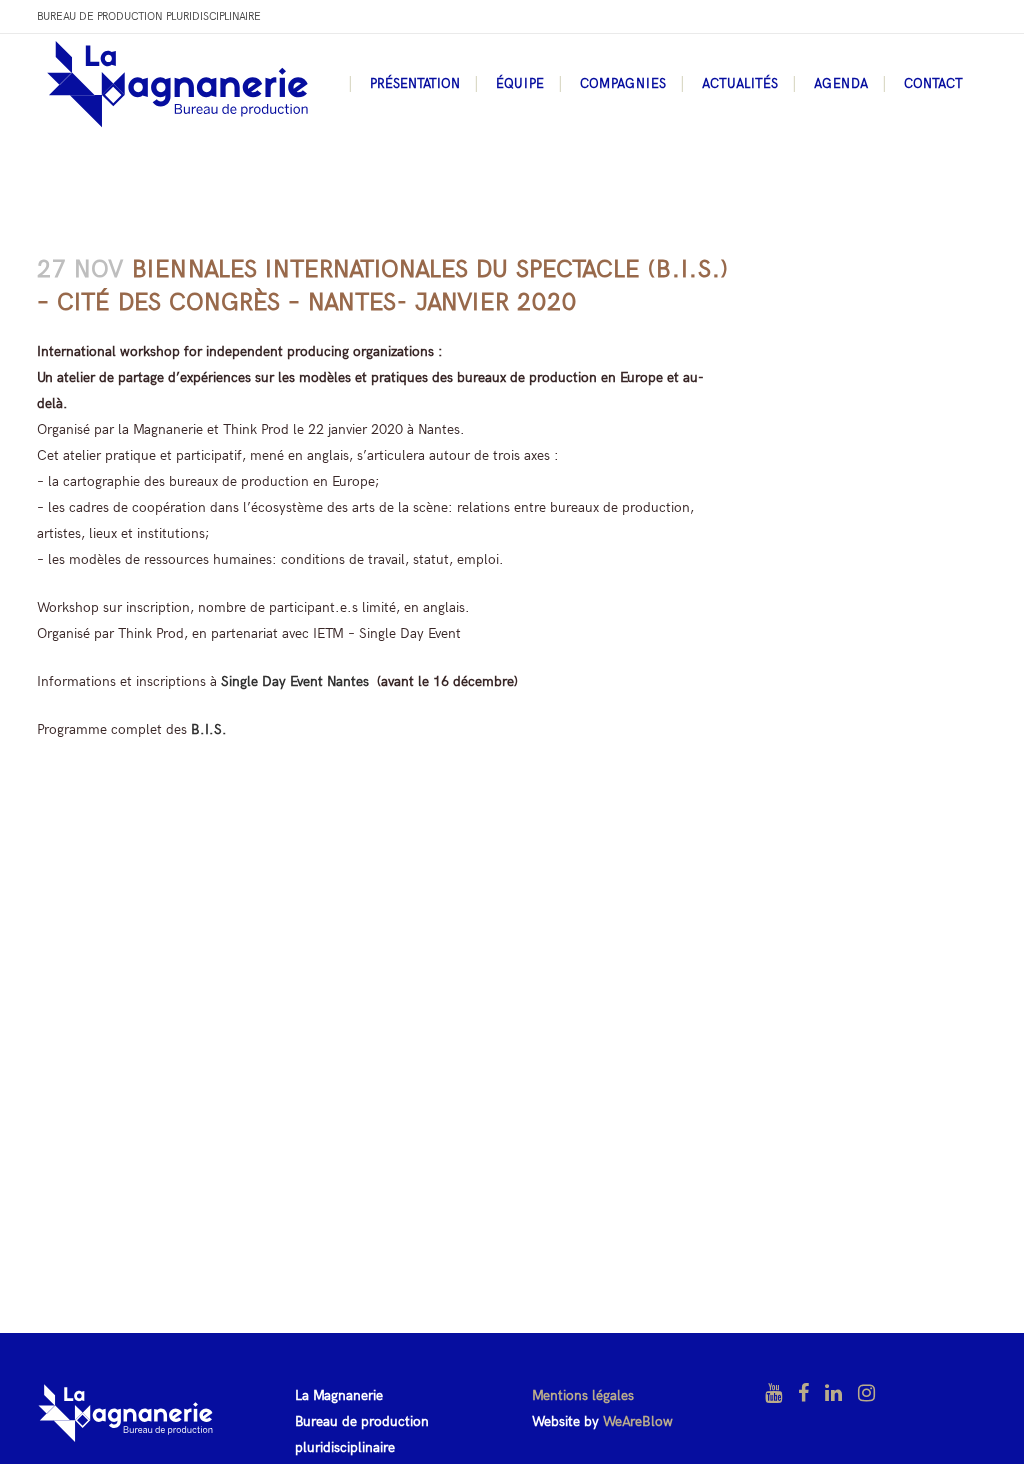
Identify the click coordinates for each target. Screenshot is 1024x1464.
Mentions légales (583, 1395)
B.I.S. (209, 729)
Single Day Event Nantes (295, 681)
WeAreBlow (638, 1421)
